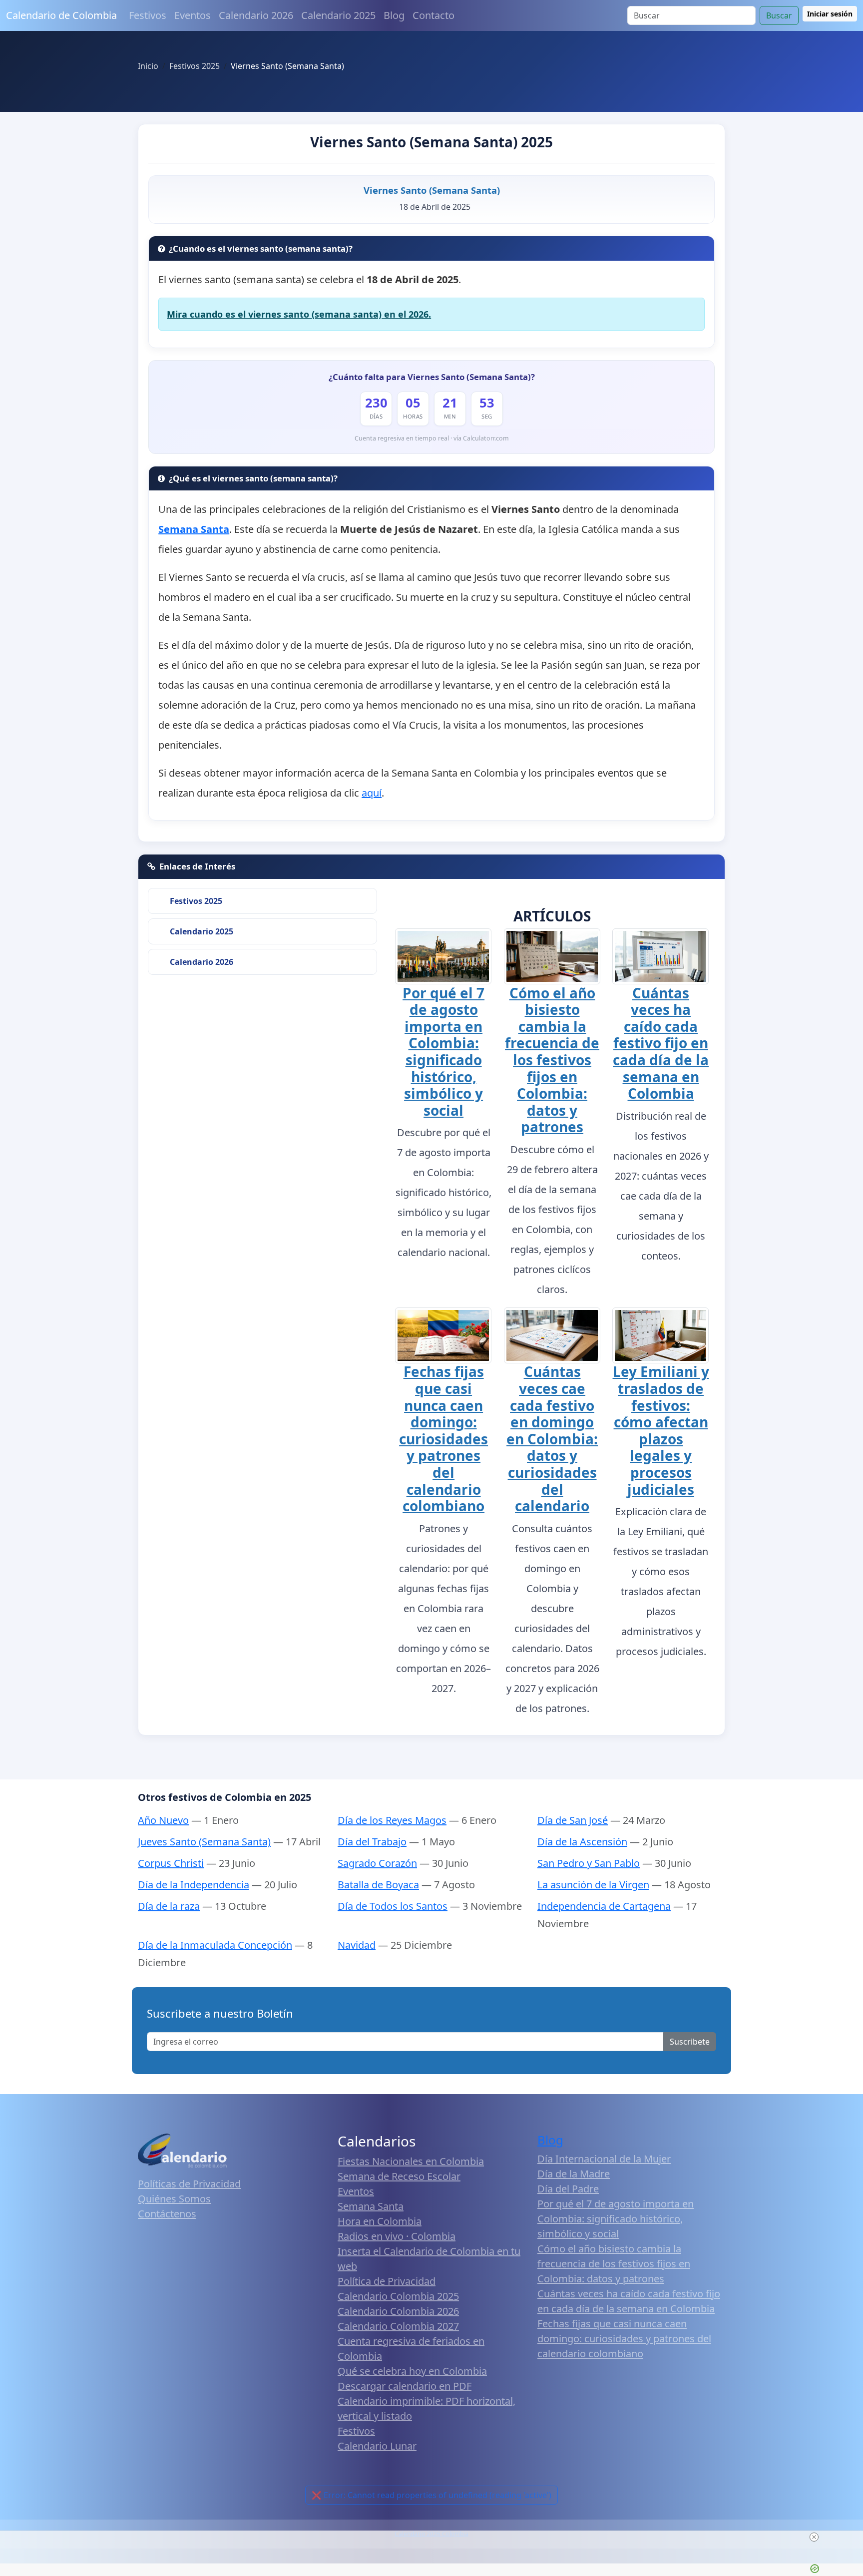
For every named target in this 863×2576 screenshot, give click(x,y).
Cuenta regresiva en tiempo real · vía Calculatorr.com (432, 438)
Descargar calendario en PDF (405, 2386)
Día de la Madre (574, 2174)
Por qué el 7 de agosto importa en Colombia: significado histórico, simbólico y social (443, 1052)
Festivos (148, 15)
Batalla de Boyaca (378, 1885)
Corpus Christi (171, 1863)
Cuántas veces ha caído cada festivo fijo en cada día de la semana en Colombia (661, 1043)
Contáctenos (167, 2214)
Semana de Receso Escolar (399, 2176)
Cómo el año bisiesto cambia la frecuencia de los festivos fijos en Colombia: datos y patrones (552, 1060)
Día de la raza (169, 1906)
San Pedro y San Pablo (589, 1863)
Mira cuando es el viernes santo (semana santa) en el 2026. (299, 314)
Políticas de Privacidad (189, 2184)
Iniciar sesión (830, 14)
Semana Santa (371, 2206)
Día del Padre (568, 2189)
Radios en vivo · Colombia (397, 2236)
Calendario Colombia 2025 (398, 2296)
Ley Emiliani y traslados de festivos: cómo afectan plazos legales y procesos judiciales (661, 1430)
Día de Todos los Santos (393, 1906)
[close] (814, 2537)
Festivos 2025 (196, 901)
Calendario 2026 (256, 15)
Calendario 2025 (338, 15)
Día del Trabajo (372, 1842)
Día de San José (573, 1820)
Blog (394, 15)
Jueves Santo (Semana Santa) (204, 1842)
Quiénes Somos (174, 2199)
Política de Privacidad (387, 2281)
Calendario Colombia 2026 (398, 2311)
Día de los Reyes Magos (392, 1820)
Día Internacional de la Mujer (604, 2159)
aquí (372, 793)
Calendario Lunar (377, 2446)
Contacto (433, 15)
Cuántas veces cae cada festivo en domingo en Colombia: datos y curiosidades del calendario (552, 1439)
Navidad (357, 1945)
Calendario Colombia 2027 (398, 2326)
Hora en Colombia (380, 2221)
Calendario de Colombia (61, 15)
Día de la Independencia (194, 1885)
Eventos (193, 15)
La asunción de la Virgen (593, 1885)
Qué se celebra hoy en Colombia (412, 2371)
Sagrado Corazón (377, 1863)
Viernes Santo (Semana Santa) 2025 (431, 142)
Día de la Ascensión (582, 1842)
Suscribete (690, 2042)
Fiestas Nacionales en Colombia (411, 2161)
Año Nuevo (163, 1820)
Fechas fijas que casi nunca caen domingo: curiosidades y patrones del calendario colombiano (443, 1439)
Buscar (779, 15)
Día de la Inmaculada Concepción (215, 1945)
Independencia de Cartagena (604, 1906)
